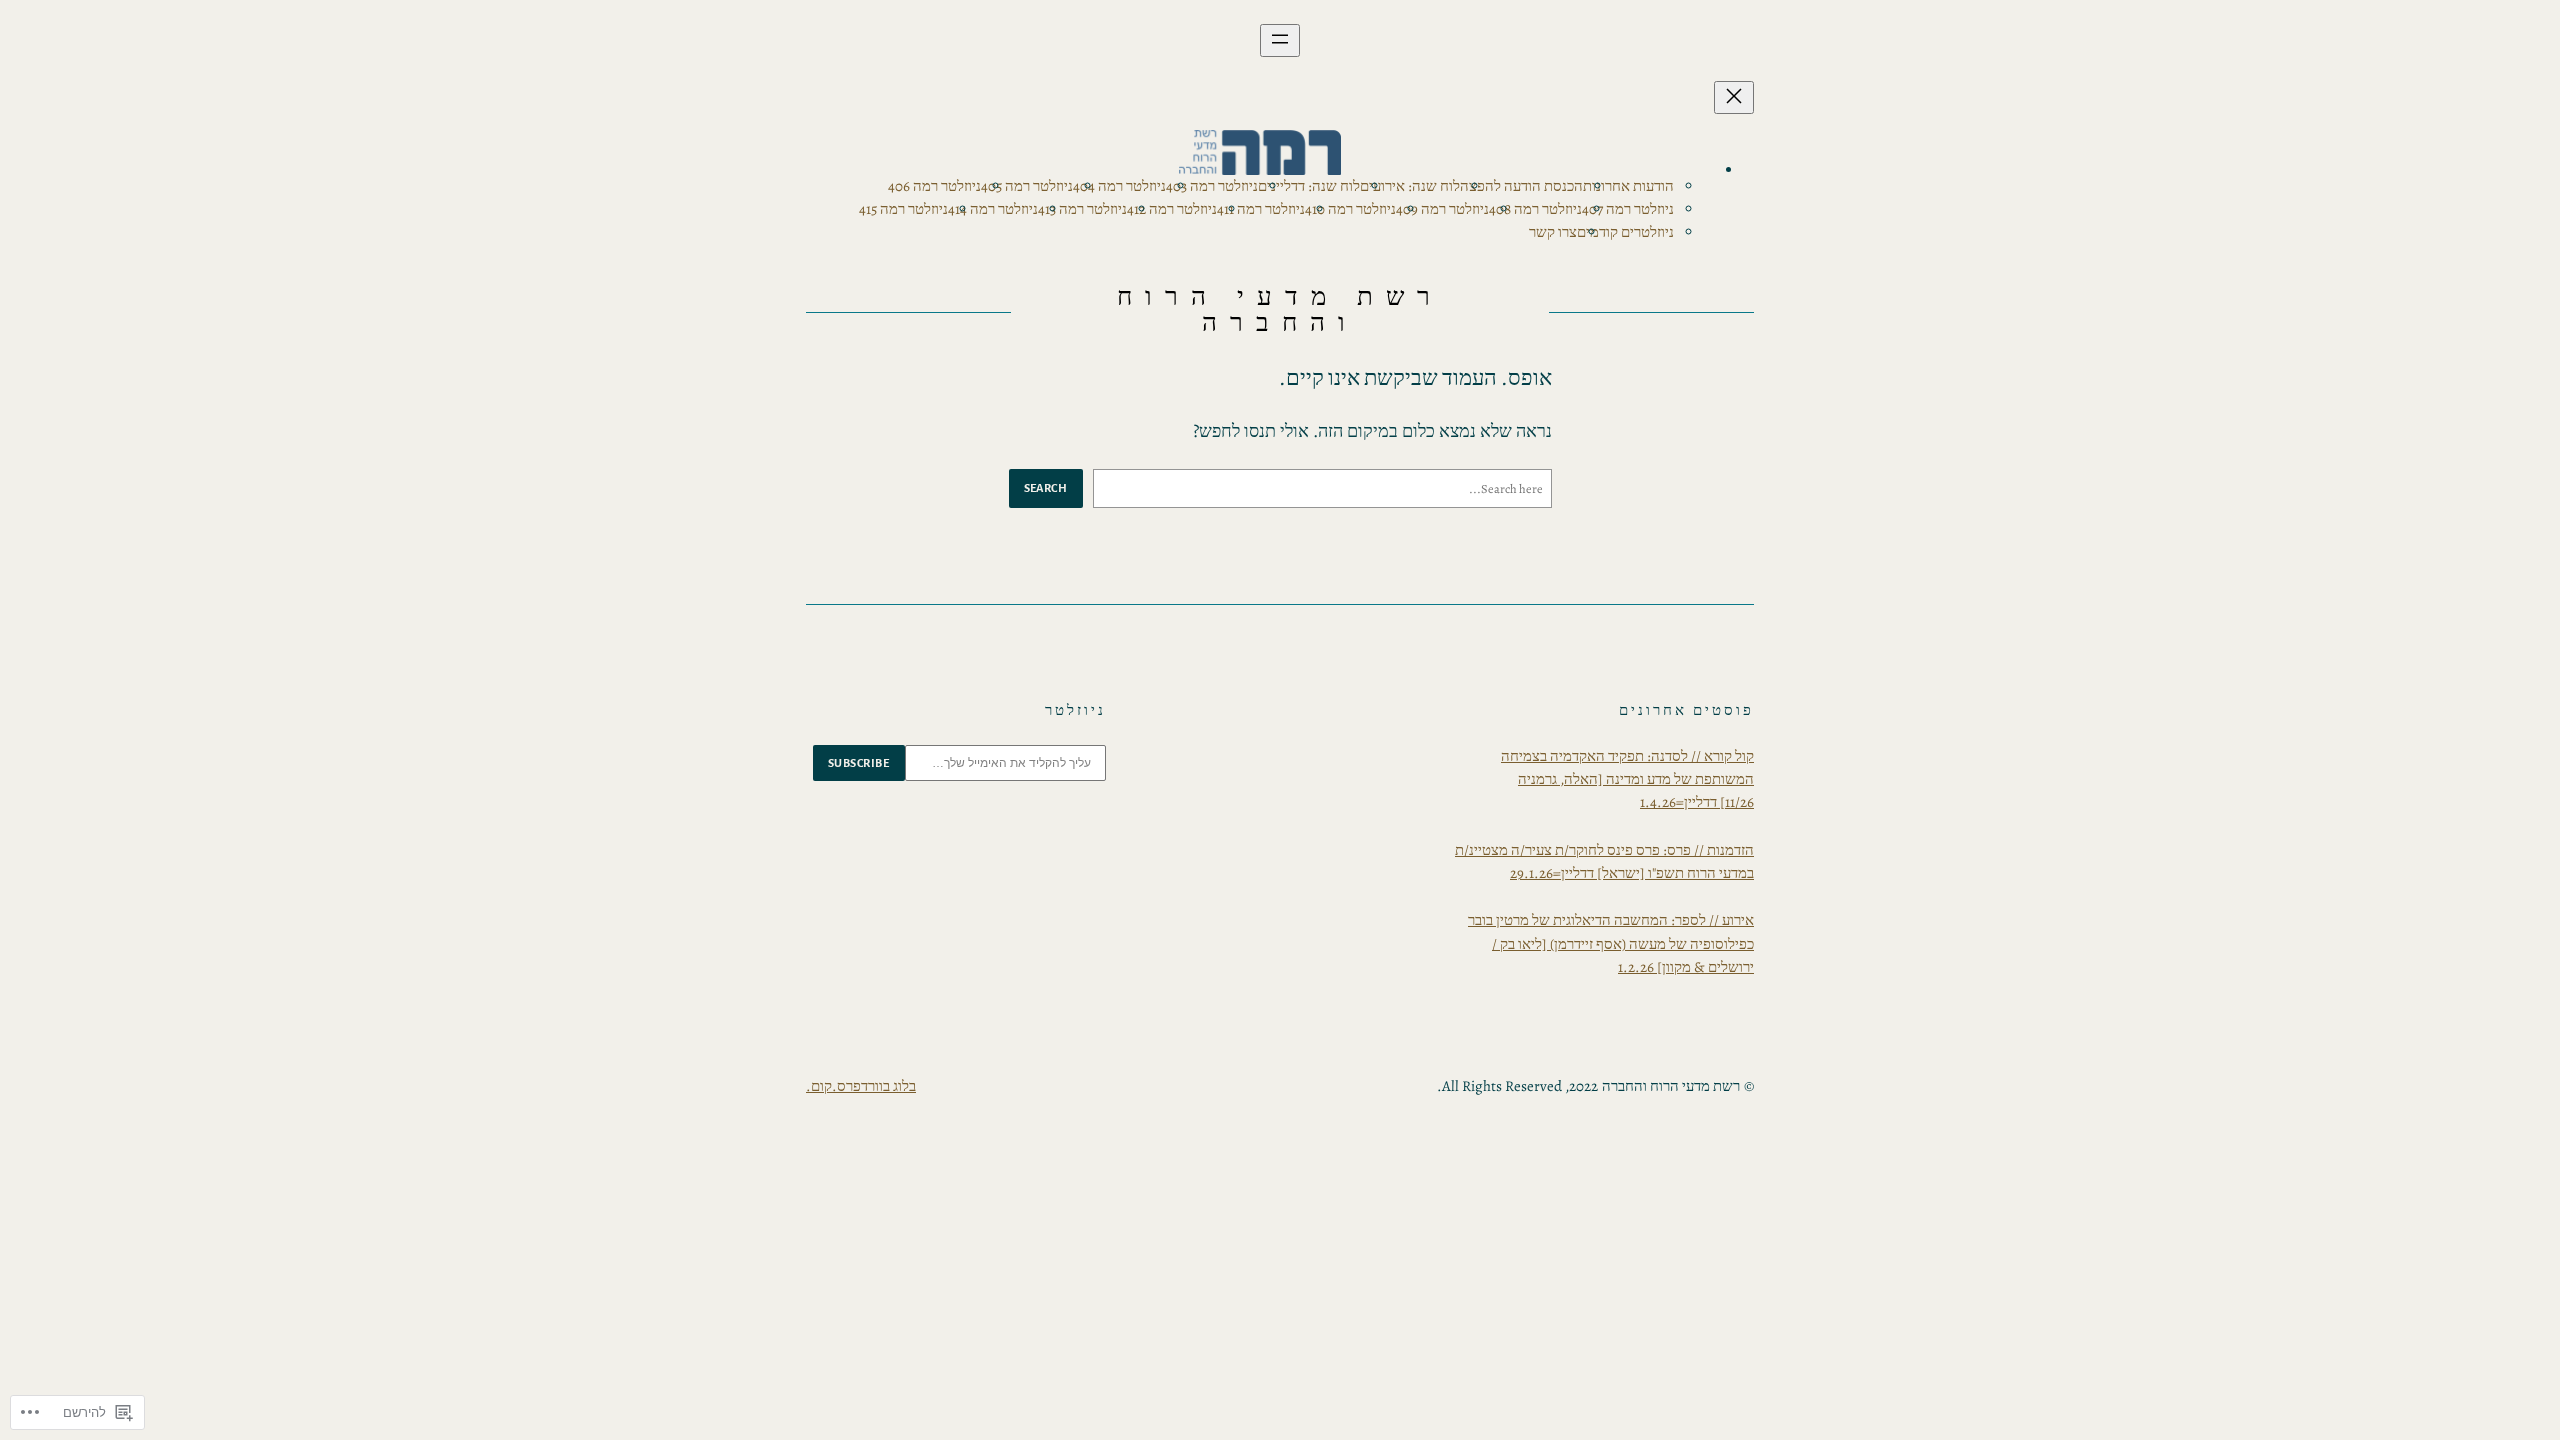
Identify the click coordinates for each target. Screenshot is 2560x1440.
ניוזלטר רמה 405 (1027, 186)
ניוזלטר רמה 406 (934, 186)
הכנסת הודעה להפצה (1521, 186)
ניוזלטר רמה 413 (1082, 209)
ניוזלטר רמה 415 (903, 209)
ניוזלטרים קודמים (1625, 232)
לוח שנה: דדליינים (1309, 186)
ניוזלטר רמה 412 (1172, 209)
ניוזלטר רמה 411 (1261, 209)
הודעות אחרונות (1628, 186)
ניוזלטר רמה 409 (1442, 209)
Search (1046, 488)
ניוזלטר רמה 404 (1119, 186)
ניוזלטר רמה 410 (1350, 209)
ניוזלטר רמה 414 (993, 209)
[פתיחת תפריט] (1280, 40)
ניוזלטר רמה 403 (1212, 186)
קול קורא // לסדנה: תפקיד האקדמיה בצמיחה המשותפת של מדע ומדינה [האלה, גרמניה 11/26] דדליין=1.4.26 (1627, 779)
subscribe (859, 763)
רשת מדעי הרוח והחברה (1279, 309)
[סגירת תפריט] (1734, 97)
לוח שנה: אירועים (1410, 186)
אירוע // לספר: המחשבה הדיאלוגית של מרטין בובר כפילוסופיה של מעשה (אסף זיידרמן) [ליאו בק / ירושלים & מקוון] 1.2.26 (1611, 943)
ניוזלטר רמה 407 (1628, 209)
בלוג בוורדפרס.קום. (861, 1086)
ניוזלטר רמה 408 (1535, 209)
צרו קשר (1553, 232)
